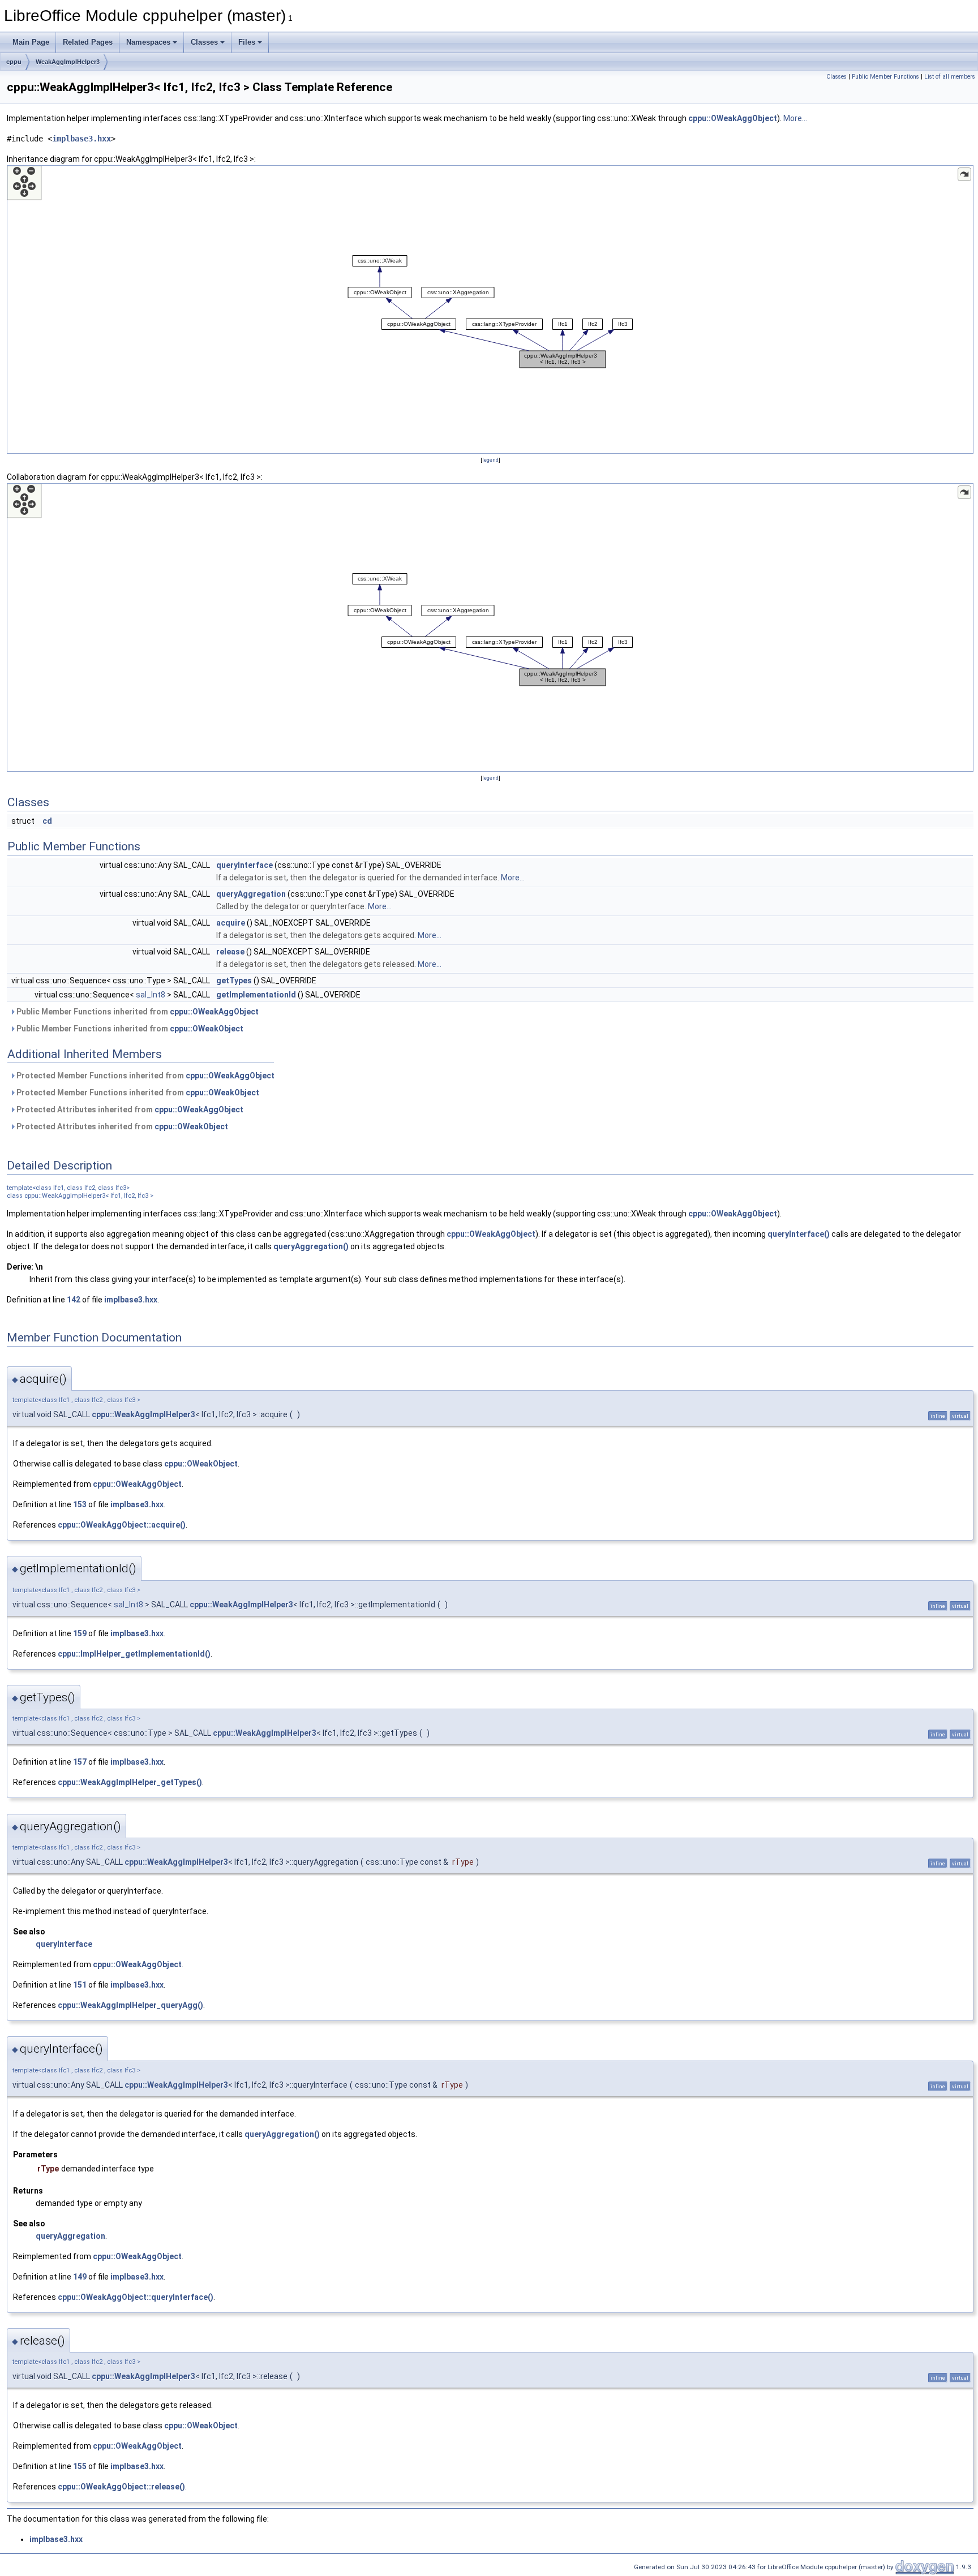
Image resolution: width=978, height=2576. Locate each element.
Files (247, 42)
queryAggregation (251, 894)
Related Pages (88, 42)
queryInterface (244, 865)
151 (80, 1985)
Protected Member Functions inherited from (145, 1076)
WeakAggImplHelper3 (68, 62)
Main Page (31, 42)
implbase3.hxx (81, 139)
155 (80, 2466)
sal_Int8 (151, 995)
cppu (14, 62)
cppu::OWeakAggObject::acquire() (122, 1525)
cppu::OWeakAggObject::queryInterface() (136, 2297)
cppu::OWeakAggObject (733, 118)
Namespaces (148, 42)
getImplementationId (256, 995)
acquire (231, 923)
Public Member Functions (885, 77)
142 (74, 1300)
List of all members (950, 77)
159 (80, 1633)
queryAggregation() (311, 1246)
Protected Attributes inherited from (129, 1109)
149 (80, 2277)
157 (80, 1762)
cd (47, 821)
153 (80, 1504)
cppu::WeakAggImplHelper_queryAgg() (130, 2005)
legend (490, 460)
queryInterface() (799, 1234)
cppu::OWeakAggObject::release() (121, 2487)
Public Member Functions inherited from (137, 1012)
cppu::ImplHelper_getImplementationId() (134, 1654)
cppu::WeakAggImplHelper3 (143, 1414)
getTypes (234, 980)
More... (795, 118)
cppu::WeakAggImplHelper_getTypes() (130, 1782)
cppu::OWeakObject (207, 1029)
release (230, 952)
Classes (204, 42)
